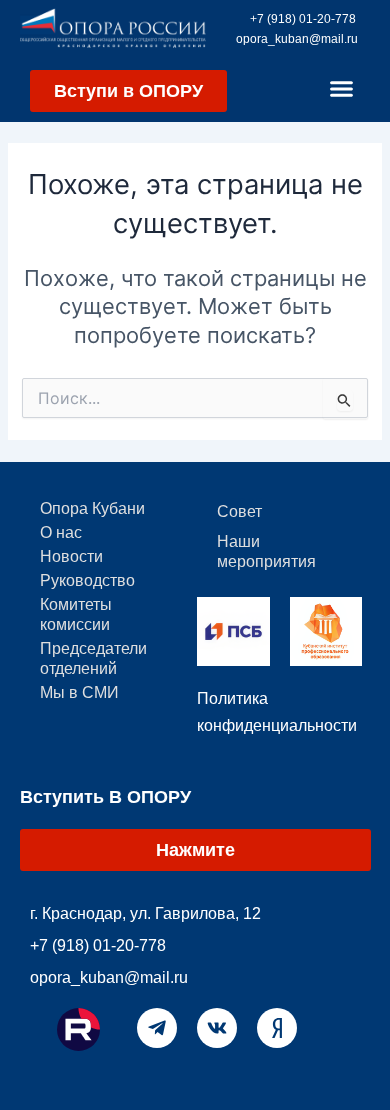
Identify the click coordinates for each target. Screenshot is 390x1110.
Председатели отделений (93, 658)
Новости (71, 556)
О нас (61, 532)
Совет (239, 511)
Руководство (87, 580)
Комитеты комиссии (76, 614)
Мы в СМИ (79, 692)
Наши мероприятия (266, 551)
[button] (342, 89)
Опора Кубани (92, 508)
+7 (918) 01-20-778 (303, 19)
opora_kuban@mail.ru (297, 39)
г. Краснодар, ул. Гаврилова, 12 (145, 913)
